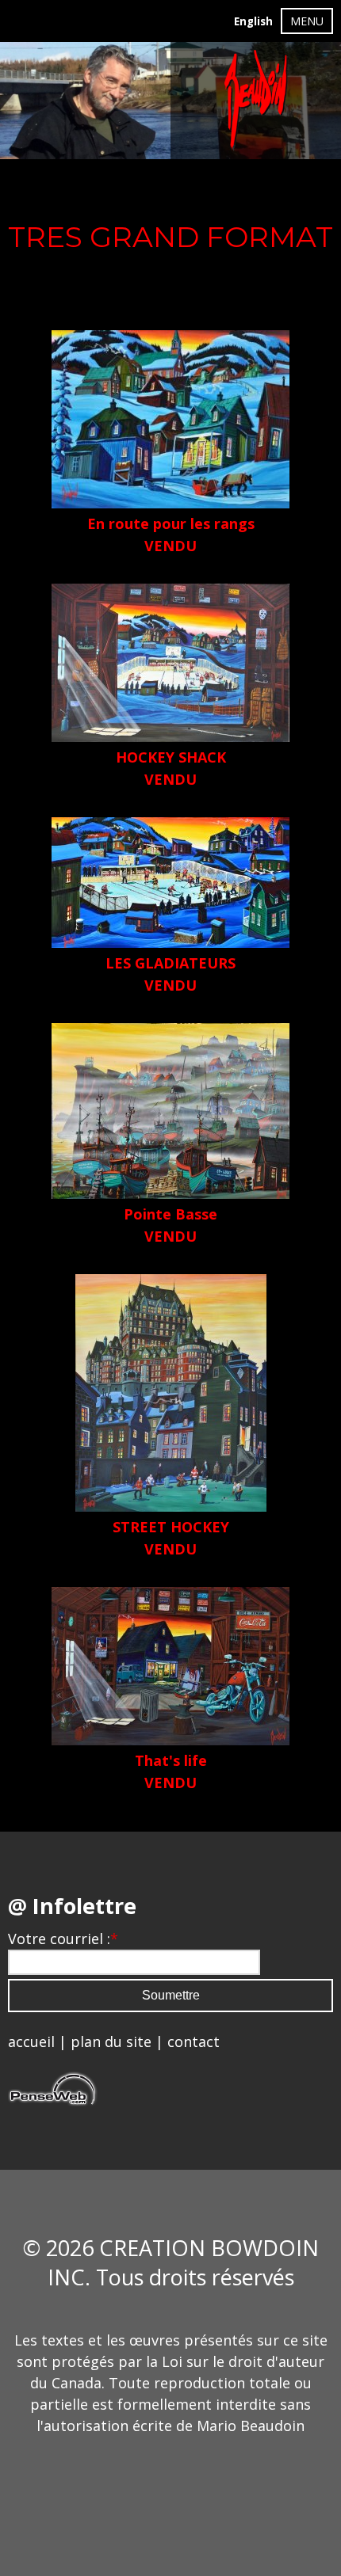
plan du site (111, 2041)
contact (193, 2041)
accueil (31, 2041)
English (253, 21)
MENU (307, 21)
